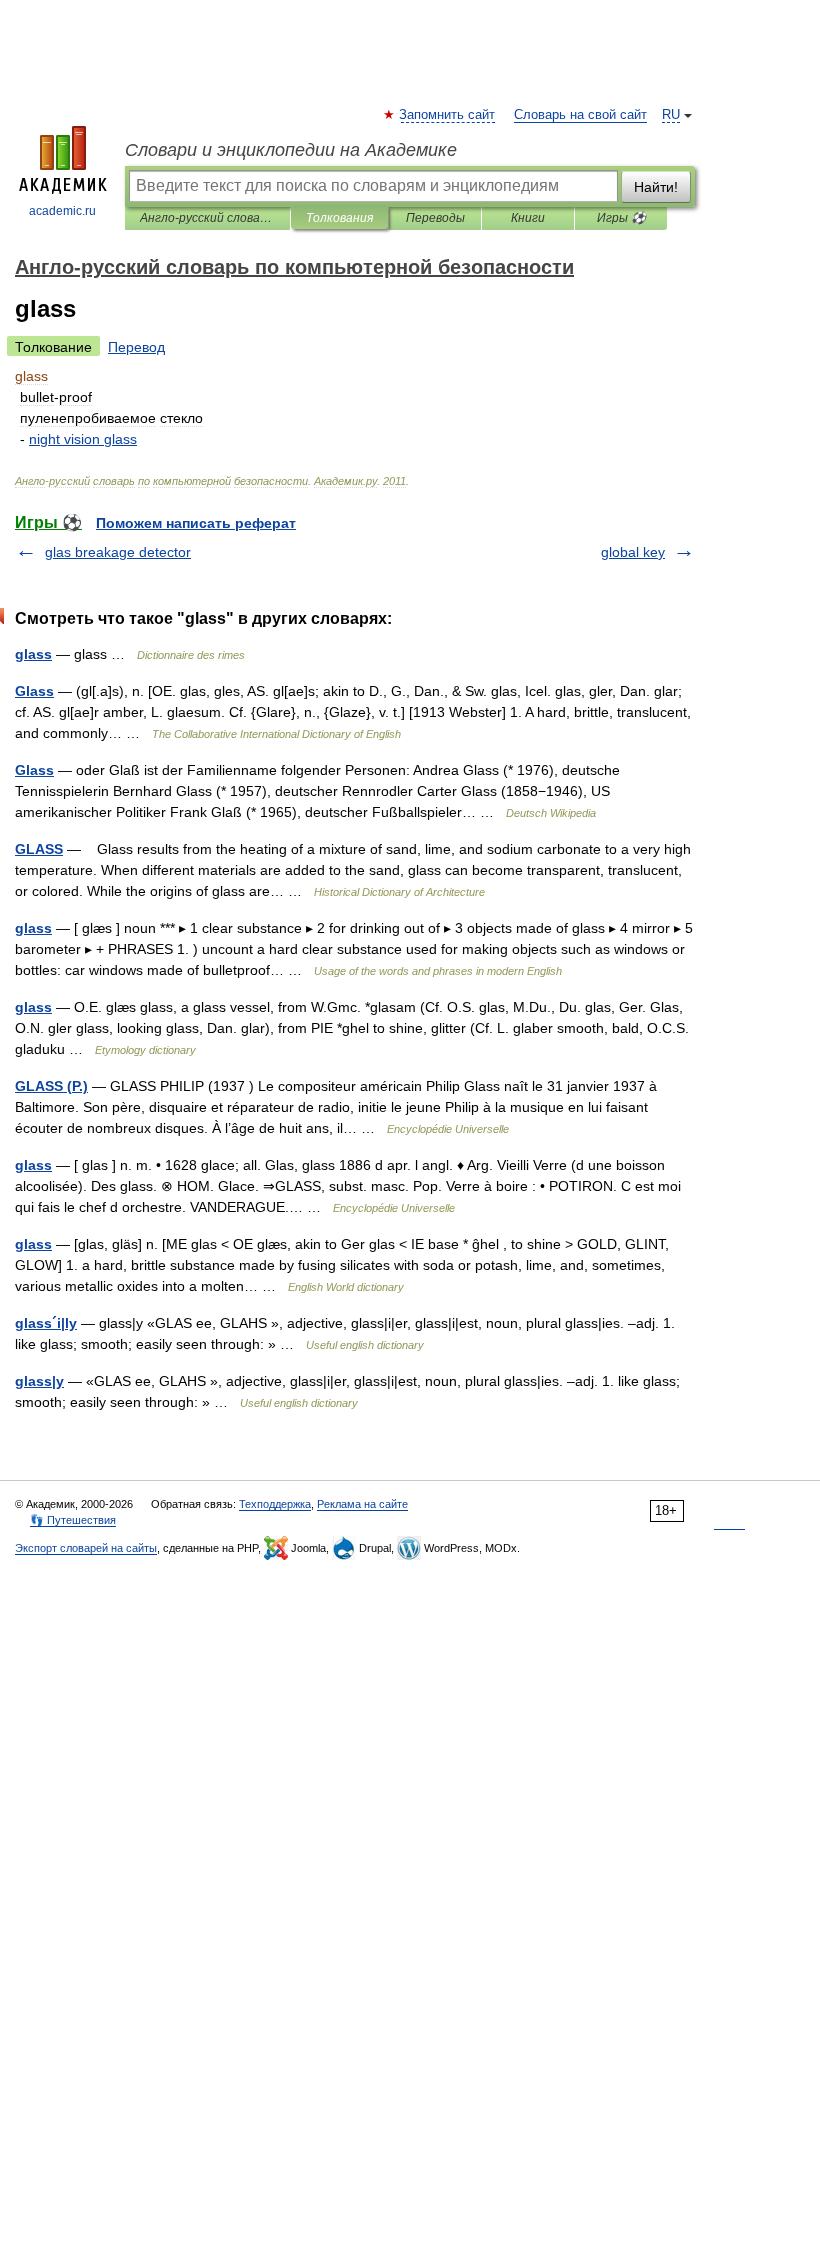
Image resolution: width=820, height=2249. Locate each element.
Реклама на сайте (362, 1504)
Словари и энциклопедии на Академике (291, 150)
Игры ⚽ (621, 218)
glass (33, 654)
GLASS (39, 849)
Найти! (656, 187)
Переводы (435, 218)
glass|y (39, 1381)
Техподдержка (275, 1504)
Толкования (339, 218)
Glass (34, 691)
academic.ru (62, 211)
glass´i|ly (46, 1323)
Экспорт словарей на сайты (86, 1548)
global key (633, 552)
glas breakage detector (118, 552)
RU (671, 115)
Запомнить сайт (448, 115)
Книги (528, 218)
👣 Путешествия (73, 1520)
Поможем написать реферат (196, 523)
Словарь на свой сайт (580, 115)
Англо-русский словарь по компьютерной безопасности (207, 218)
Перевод (136, 347)
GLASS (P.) (51, 1086)
